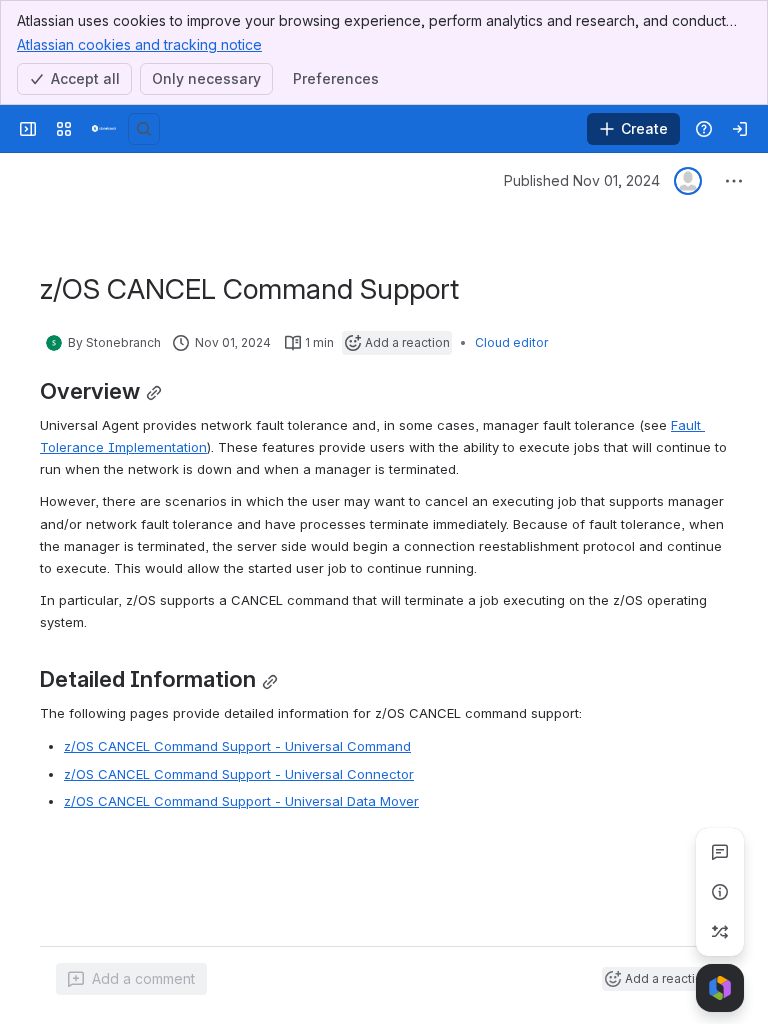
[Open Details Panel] (720, 892)
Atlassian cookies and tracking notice (139, 44)
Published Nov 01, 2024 (582, 180)
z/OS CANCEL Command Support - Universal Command (237, 746)
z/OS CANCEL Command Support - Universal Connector (239, 774)
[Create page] (720, 932)
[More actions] (734, 181)
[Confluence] (104, 129)
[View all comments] (720, 852)
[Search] (144, 129)
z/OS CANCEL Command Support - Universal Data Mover (241, 801)
